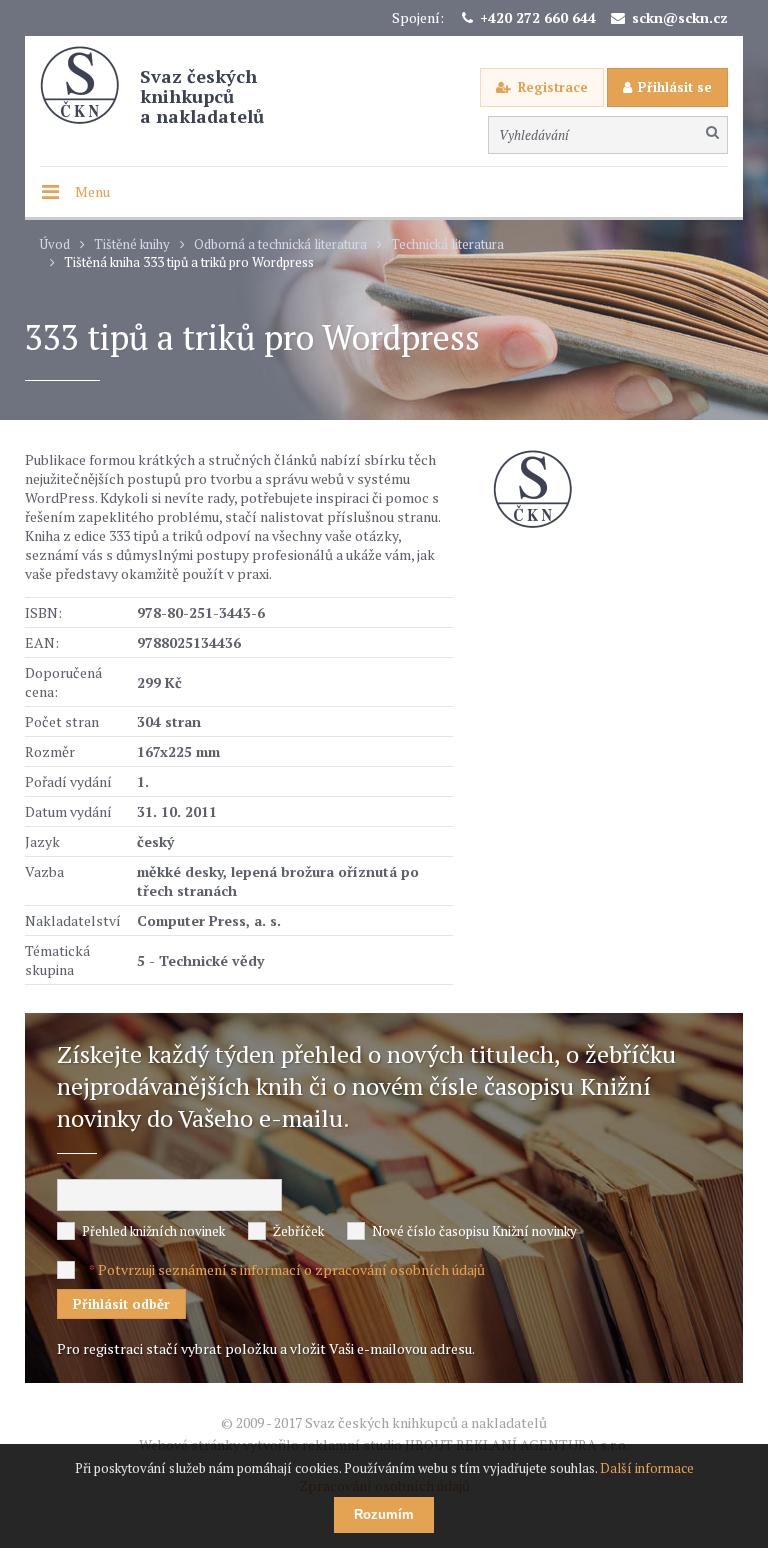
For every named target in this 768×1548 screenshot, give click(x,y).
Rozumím (384, 1514)
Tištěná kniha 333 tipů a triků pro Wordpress (189, 262)
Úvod (55, 244)
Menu (92, 191)
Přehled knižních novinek (153, 1231)
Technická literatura (447, 244)
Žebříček (298, 1231)
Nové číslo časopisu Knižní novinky (474, 1231)
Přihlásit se (675, 87)
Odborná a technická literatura (280, 244)
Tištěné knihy (132, 244)
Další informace (647, 1468)
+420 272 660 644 (538, 17)
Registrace (553, 87)
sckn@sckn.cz (680, 17)
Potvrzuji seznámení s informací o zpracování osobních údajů (291, 1269)
